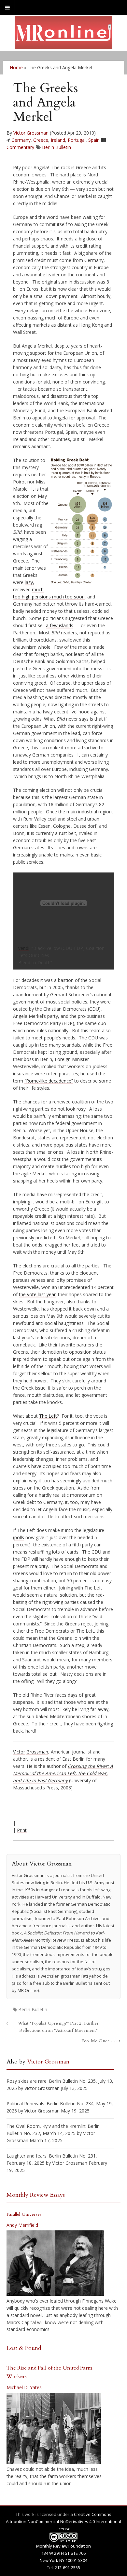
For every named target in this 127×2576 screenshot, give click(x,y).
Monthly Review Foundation (63, 2546)
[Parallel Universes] (55, 2263)
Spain (94, 140)
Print (22, 1830)
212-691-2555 (67, 2568)
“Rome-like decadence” (49, 1081)
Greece (41, 140)
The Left (48, 1416)
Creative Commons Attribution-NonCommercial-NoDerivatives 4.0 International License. (63, 2521)
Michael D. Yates (24, 2387)
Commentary (20, 147)
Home (16, 67)
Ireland (58, 140)
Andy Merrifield (22, 2225)
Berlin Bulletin (56, 147)
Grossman (37, 1752)
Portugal (77, 140)
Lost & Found (24, 2348)
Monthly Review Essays (36, 2195)
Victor (19, 1752)
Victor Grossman (31, 133)
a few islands (60, 625)
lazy (29, 582)
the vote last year (37, 1294)
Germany (21, 140)
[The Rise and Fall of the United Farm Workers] (54, 2428)
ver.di (24, 948)
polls (19, 1537)
